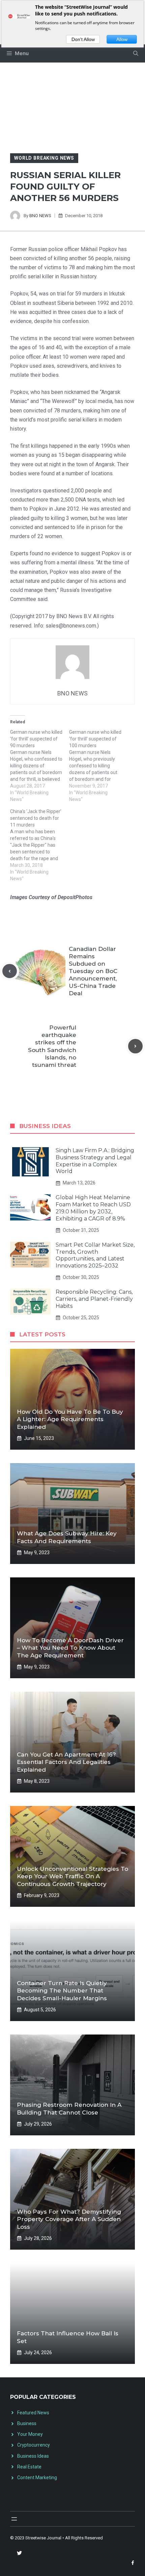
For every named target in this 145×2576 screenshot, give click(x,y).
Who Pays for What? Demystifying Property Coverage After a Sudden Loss (69, 2219)
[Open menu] (14, 2519)
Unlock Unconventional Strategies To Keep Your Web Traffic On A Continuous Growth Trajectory (72, 1876)
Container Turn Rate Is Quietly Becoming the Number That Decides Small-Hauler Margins (62, 1990)
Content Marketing (37, 2478)
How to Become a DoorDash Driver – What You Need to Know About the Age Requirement (70, 1648)
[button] (136, 53)
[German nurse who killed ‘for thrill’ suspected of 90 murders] (40, 766)
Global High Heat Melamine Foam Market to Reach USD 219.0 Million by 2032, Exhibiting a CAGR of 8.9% (93, 1208)
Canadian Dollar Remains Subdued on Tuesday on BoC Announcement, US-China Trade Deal (93, 971)
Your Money (30, 2434)
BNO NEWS (40, 216)
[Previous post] (10, 971)
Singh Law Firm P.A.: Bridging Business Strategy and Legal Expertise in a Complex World (95, 1161)
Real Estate (29, 2467)
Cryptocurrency (34, 2445)
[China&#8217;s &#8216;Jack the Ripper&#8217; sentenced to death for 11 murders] (40, 845)
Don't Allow (83, 39)
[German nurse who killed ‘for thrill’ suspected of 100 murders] (99, 766)
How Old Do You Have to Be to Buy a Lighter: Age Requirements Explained (70, 1419)
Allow (122, 39)
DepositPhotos (75, 897)
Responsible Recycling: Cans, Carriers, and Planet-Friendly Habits (94, 1299)
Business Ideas (33, 2456)
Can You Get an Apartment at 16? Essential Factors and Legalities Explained (66, 1762)
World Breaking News (44, 158)
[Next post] (135, 1046)
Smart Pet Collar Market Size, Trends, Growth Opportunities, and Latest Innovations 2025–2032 (95, 1255)
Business (27, 2423)
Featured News (33, 2413)
